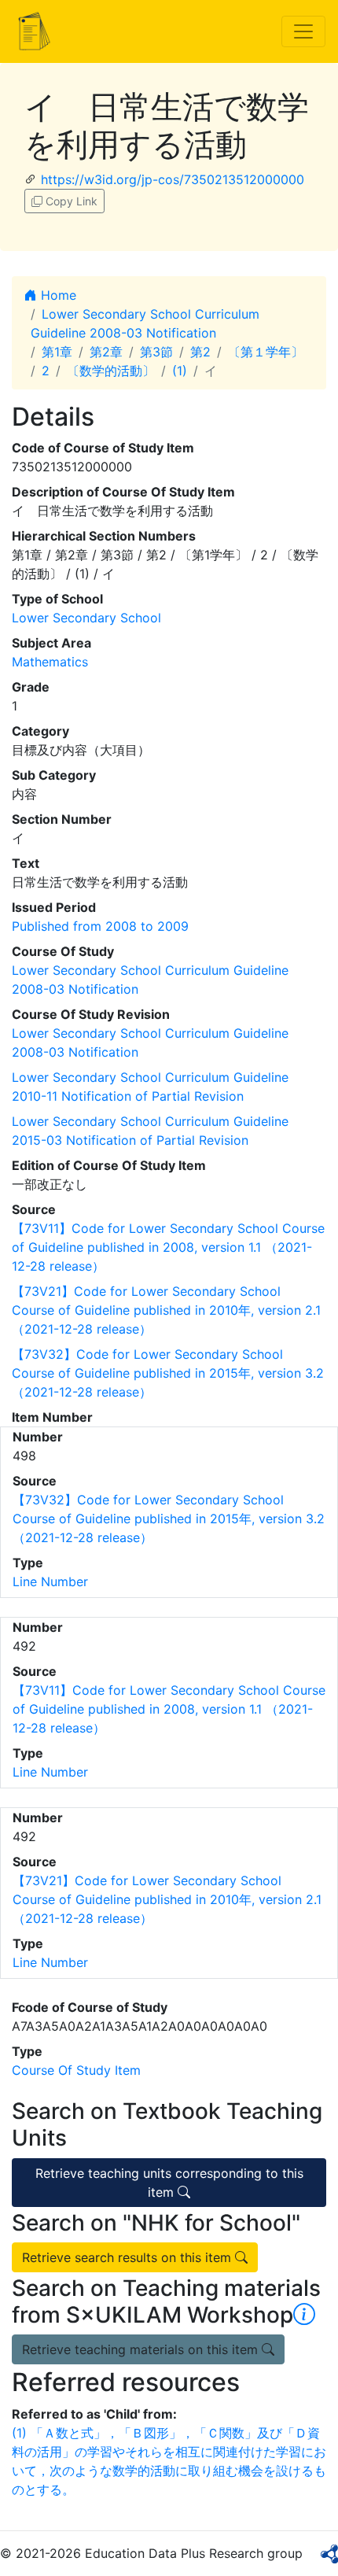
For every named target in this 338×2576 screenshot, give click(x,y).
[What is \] (304, 2315)
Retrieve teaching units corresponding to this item (169, 2183)
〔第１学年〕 (266, 352)
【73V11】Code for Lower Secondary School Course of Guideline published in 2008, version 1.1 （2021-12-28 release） (168, 1247)
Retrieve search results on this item (129, 2257)
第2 (200, 352)
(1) (180, 371)
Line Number (50, 1581)
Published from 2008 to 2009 (100, 926)
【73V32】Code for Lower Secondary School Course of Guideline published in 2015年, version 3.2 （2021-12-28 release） (168, 1373)
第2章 (106, 352)
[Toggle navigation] (303, 31)
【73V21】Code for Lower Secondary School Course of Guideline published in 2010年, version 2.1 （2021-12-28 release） (166, 1310)
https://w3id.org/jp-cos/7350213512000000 (173, 179)
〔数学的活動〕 (111, 371)
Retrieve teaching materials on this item (142, 2349)
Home (57, 295)
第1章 (57, 352)
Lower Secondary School (86, 618)
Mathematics (50, 662)
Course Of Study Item (76, 2070)
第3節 (156, 352)
